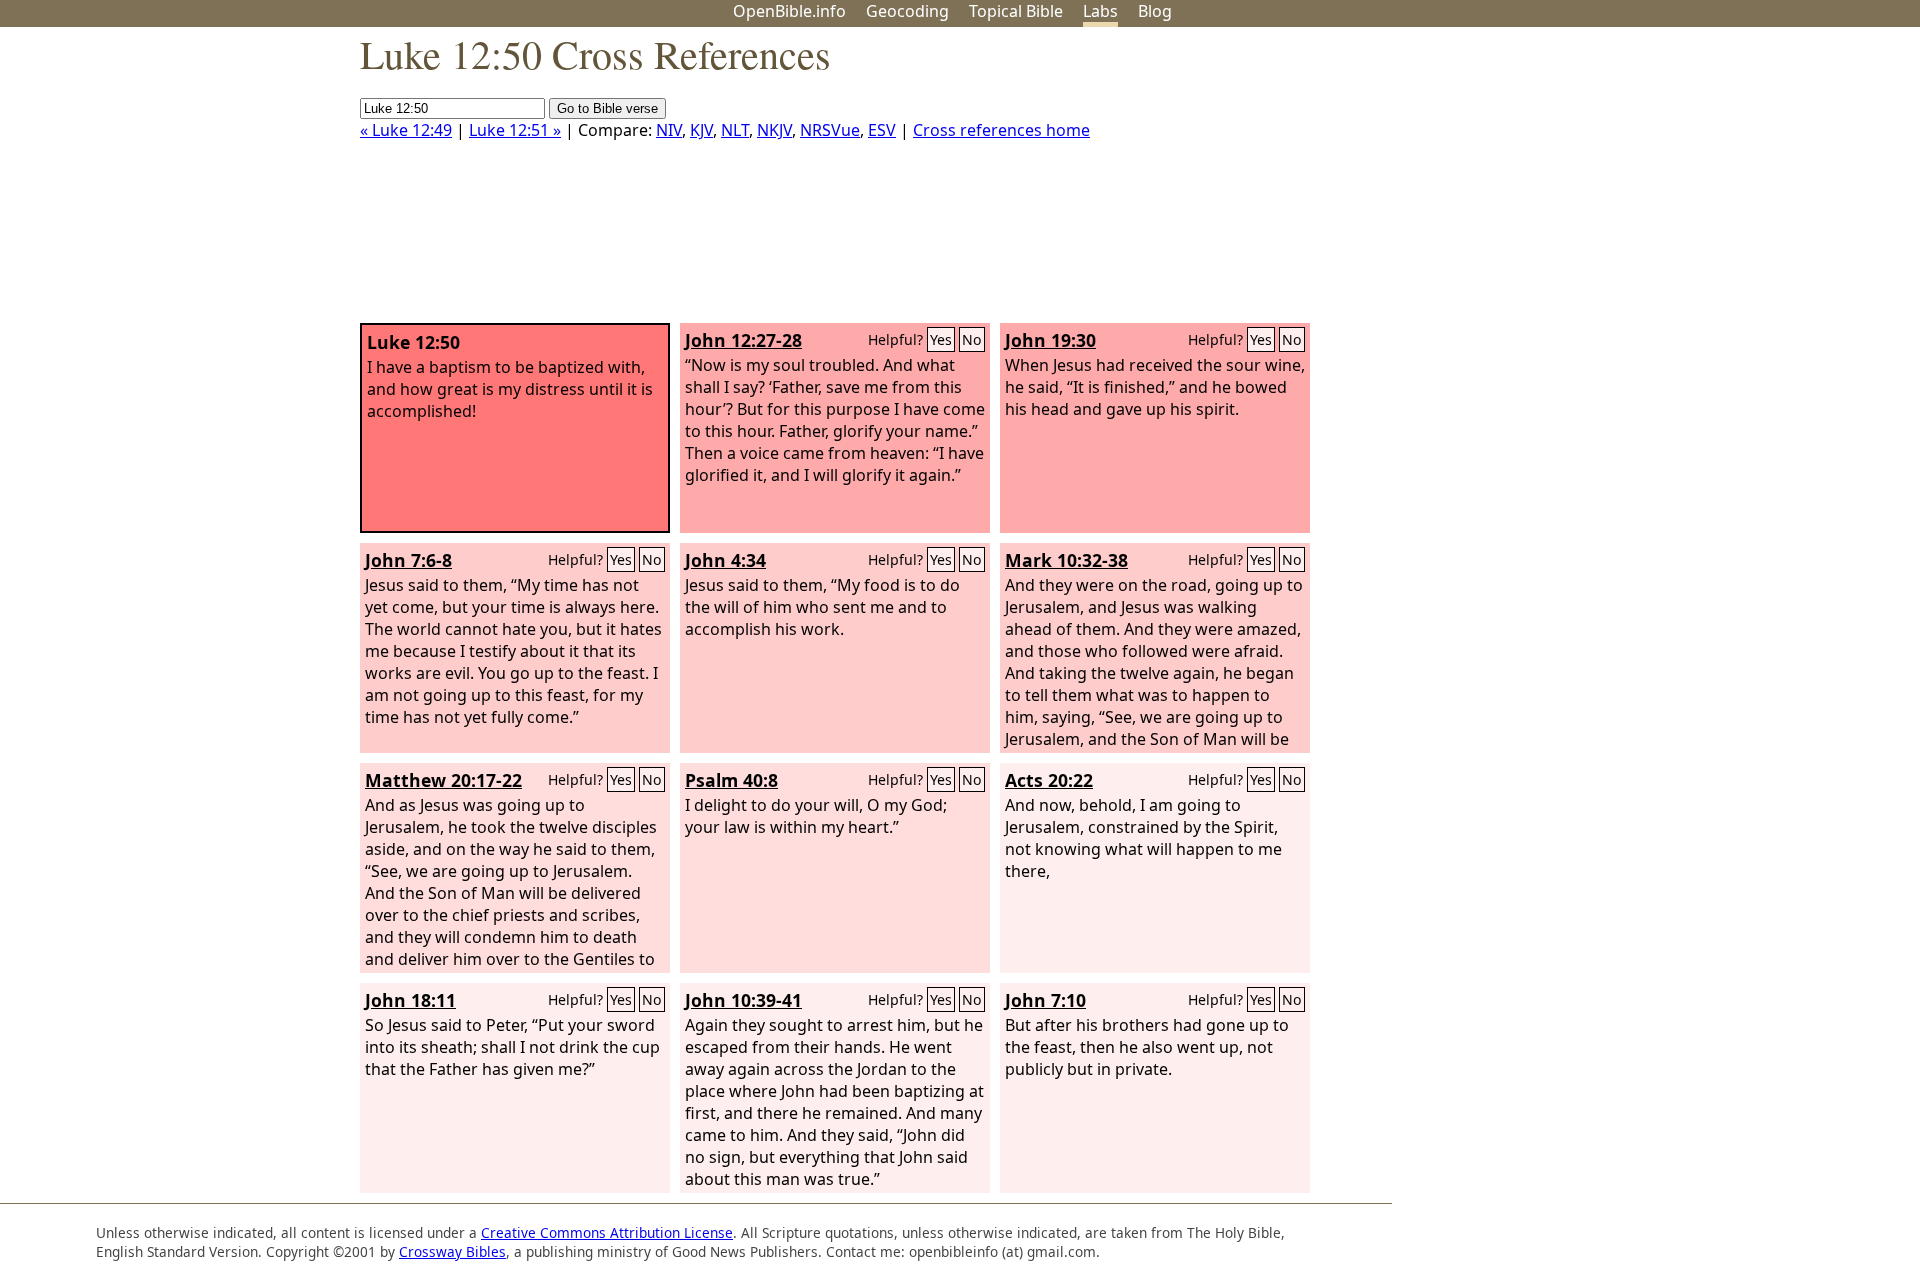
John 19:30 (1050, 340)
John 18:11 (410, 1000)
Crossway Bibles (452, 1251)
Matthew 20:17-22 (443, 780)
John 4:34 (725, 560)
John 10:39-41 (743, 1000)
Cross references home (1001, 130)
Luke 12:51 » (515, 130)
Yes (941, 339)
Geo (907, 11)
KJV (701, 130)
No (972, 339)
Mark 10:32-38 (1066, 560)
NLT (735, 130)
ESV (882, 130)
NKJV (774, 130)
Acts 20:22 (1049, 780)
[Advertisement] (1718, 183)
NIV (669, 130)
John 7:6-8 (408, 560)
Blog (1155, 11)
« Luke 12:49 (406, 130)
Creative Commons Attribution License (607, 1232)
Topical (1016, 11)
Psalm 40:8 (731, 780)
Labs (1100, 11)
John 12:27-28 (743, 340)
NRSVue (830, 130)
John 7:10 (1045, 1000)
